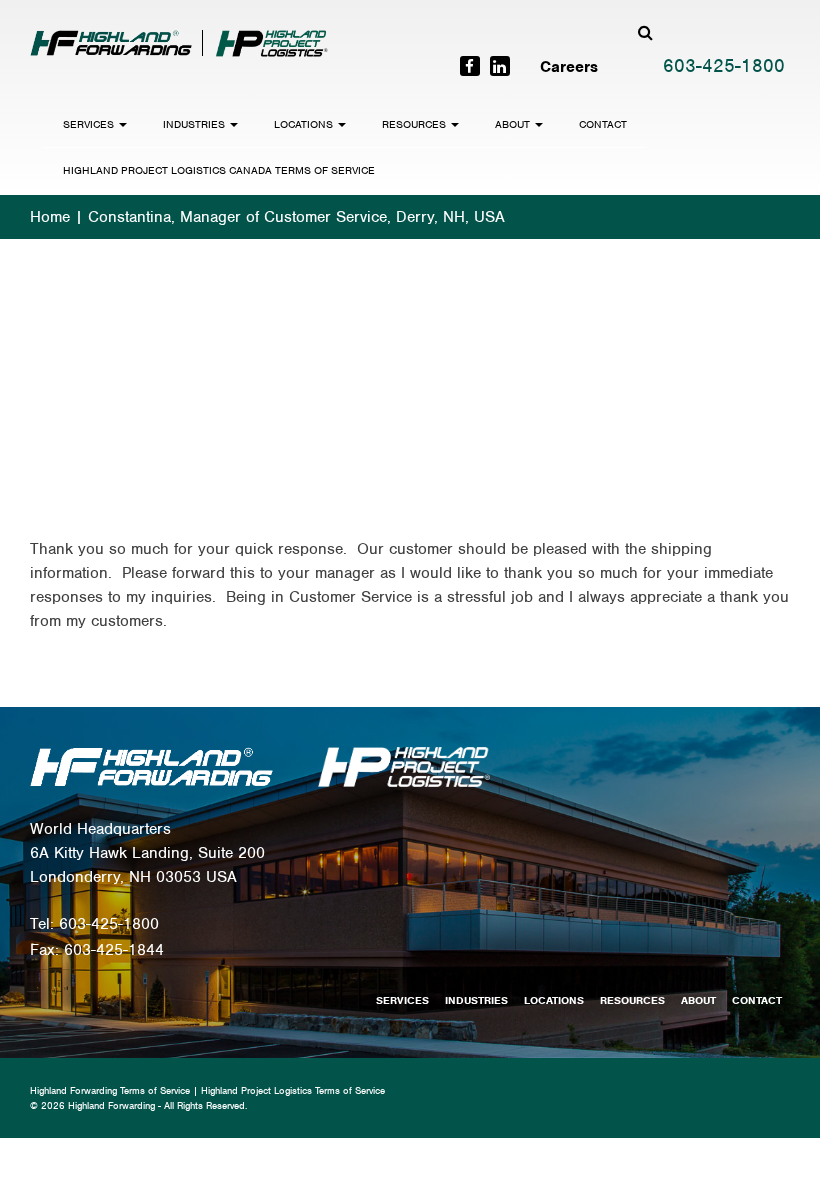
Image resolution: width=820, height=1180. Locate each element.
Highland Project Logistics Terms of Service (293, 1090)
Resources (415, 124)
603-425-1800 (724, 65)
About (514, 124)
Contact (603, 124)
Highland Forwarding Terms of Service (110, 1090)
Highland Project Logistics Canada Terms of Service (219, 170)
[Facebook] (470, 66)
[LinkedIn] (500, 66)
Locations (305, 124)
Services (90, 124)
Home (50, 217)
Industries (195, 124)
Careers (569, 67)
